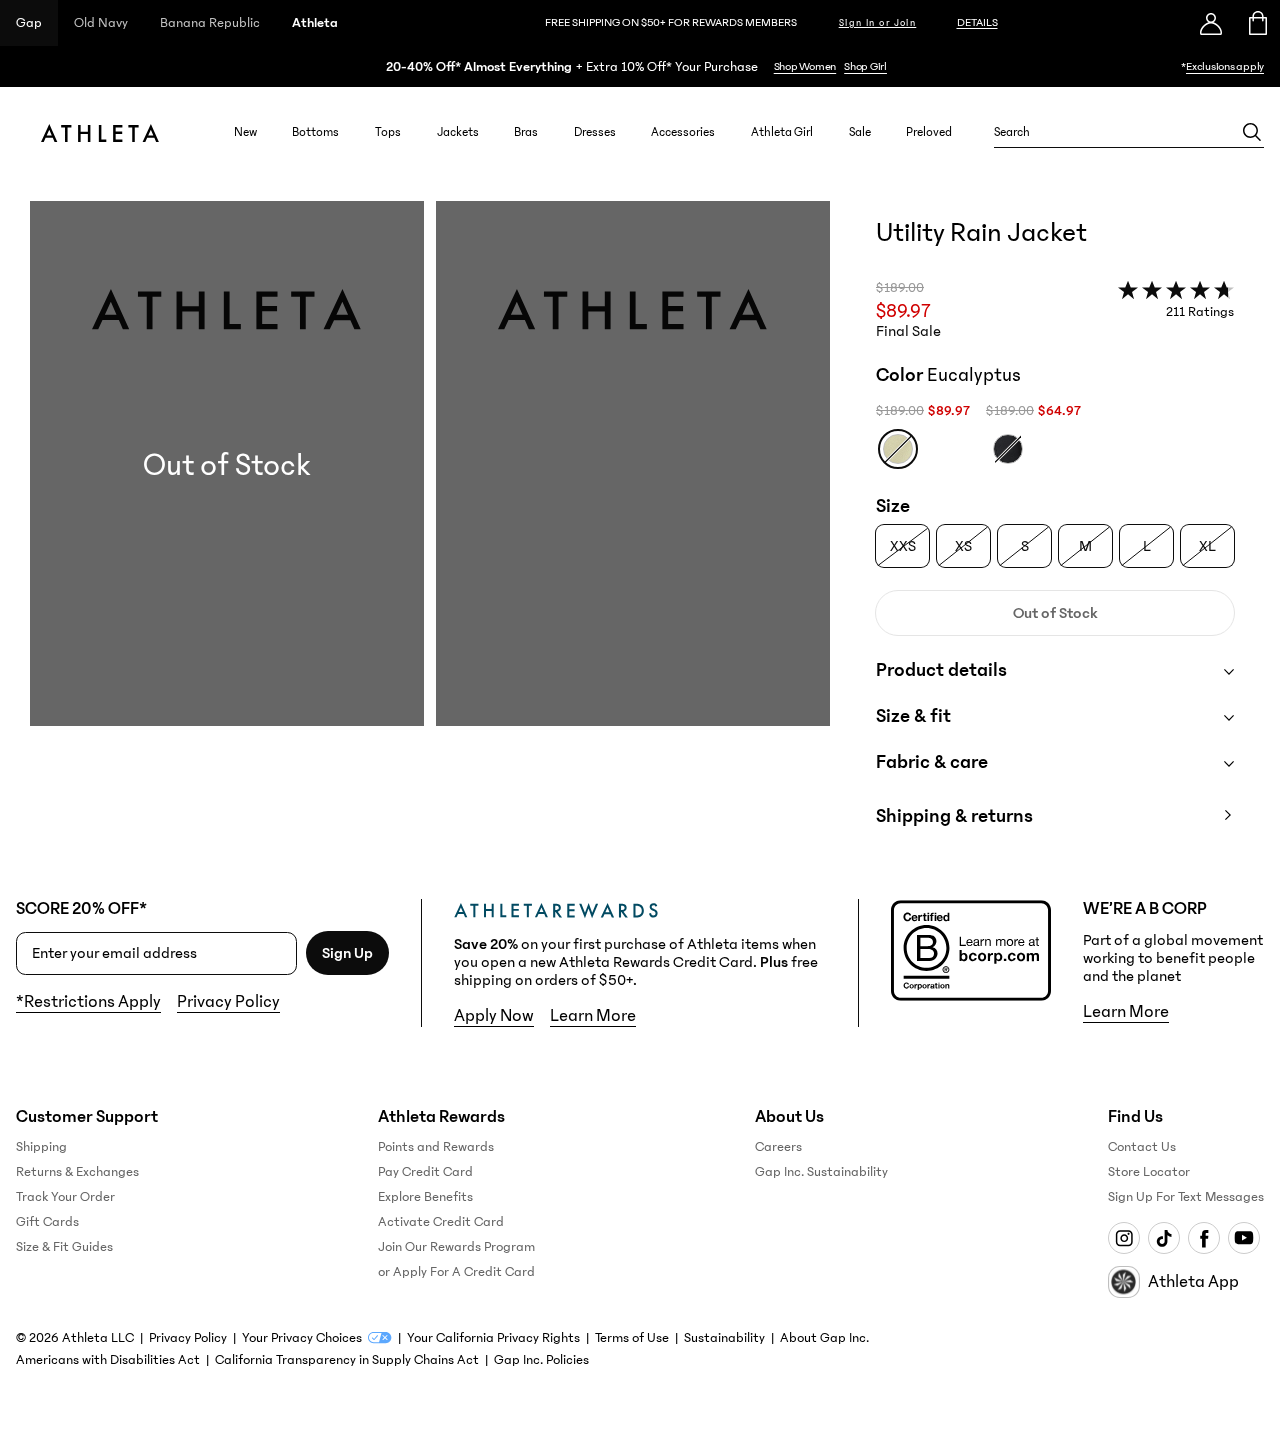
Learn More (593, 1016)
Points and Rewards (436, 1147)
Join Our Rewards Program (456, 1247)
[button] (430, 534)
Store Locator (1149, 1172)
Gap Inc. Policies (541, 1360)
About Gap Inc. (824, 1338)
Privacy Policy (228, 1002)
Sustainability (724, 1338)
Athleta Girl (782, 132)
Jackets (458, 132)
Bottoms (315, 132)
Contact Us (1142, 1147)
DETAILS (977, 22)
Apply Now (494, 1016)
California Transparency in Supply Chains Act (347, 1360)
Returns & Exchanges (77, 1172)
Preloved (929, 132)
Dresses (595, 132)
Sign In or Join (878, 23)
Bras (526, 132)
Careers (778, 1147)
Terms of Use (632, 1338)
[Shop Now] (640, 66)
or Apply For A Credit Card (456, 1272)
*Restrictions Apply (88, 1002)
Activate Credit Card (441, 1222)
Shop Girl (865, 66)
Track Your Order (65, 1197)
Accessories (683, 132)
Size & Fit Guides (64, 1247)
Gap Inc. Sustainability (821, 1172)
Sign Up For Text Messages (1186, 1197)
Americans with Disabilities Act (108, 1360)
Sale (860, 132)
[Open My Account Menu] (1211, 23)
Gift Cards (47, 1222)
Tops (388, 132)
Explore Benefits (425, 1197)
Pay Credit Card (425, 1172)
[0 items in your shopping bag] (1256, 23)
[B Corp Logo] (971, 950)
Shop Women (805, 66)
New (245, 132)
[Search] (1252, 132)
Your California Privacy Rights (493, 1338)
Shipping (41, 1147)
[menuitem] (245, 132)
